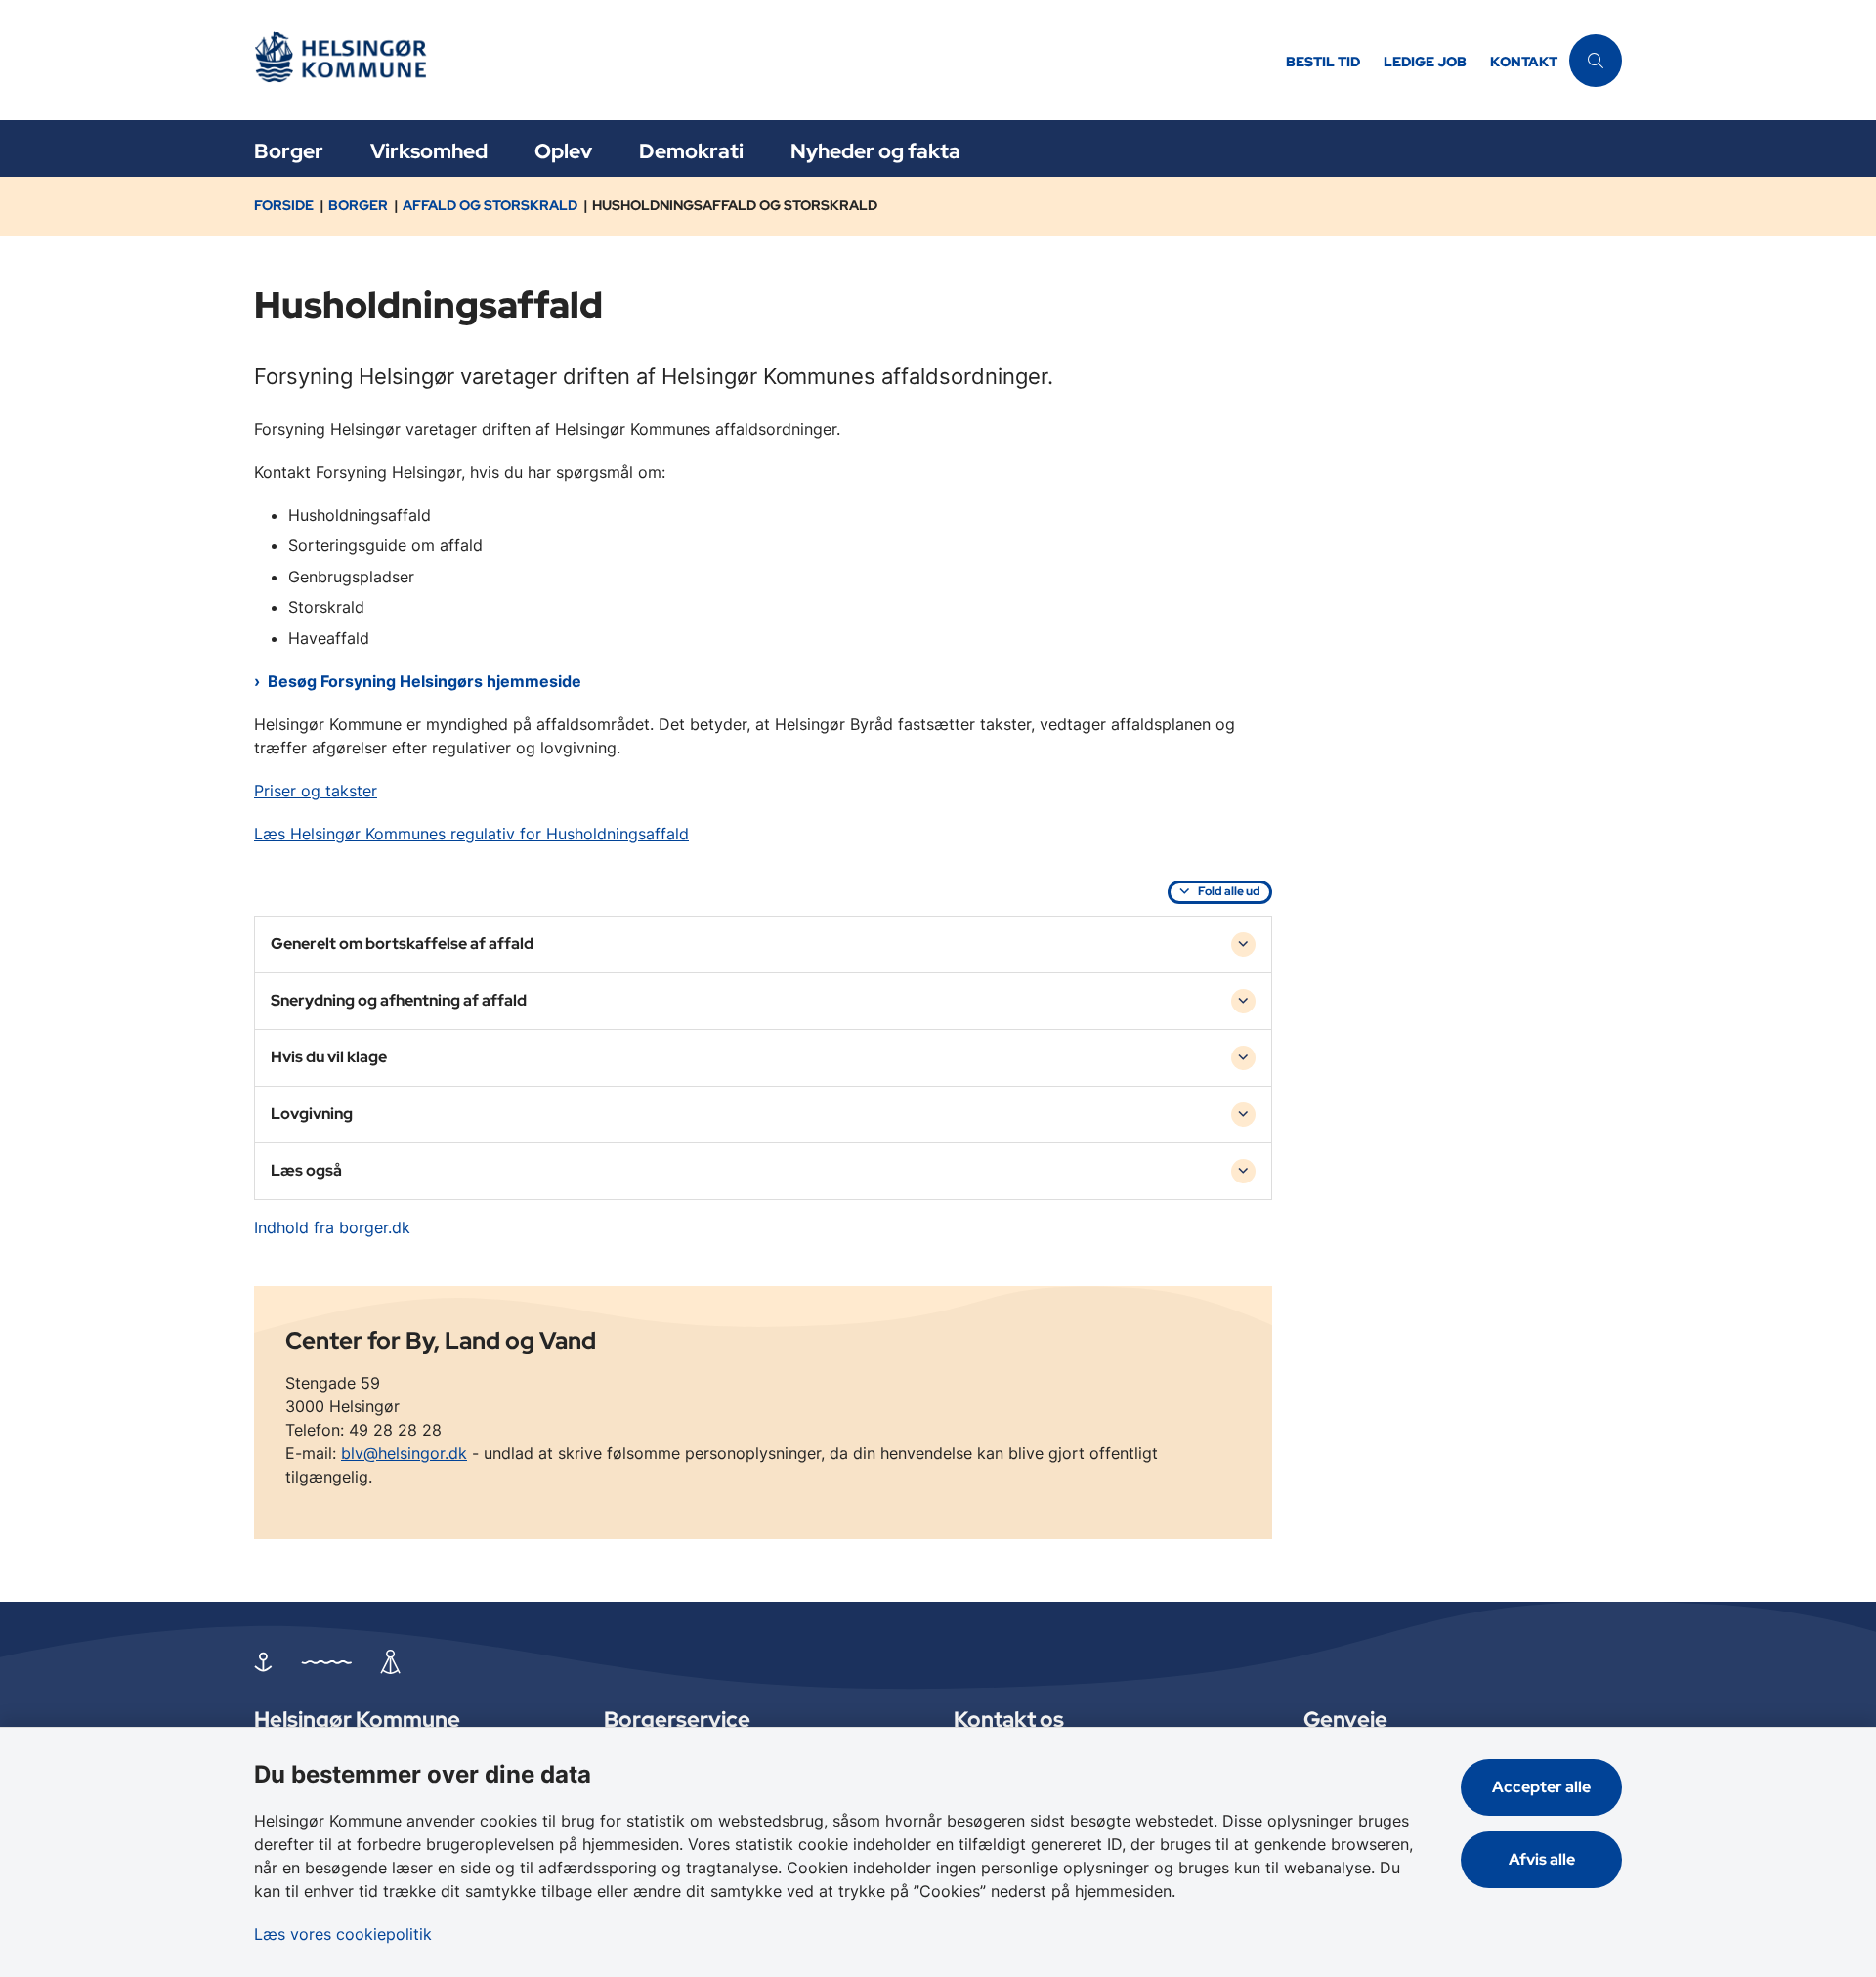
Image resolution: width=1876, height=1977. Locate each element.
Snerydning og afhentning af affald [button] (399, 1000)
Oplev (563, 151)
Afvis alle (1542, 1859)
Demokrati (691, 151)
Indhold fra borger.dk (332, 1227)
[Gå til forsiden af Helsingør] (764, 60)
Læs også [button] (306, 1170)
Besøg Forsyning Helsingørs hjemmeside (425, 681)
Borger (289, 151)
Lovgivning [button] (312, 1114)
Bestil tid (1323, 62)
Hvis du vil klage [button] (329, 1057)
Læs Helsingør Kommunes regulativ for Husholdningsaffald (471, 834)
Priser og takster (316, 791)
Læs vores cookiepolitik (343, 1934)
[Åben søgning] (1596, 61)
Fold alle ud (1229, 891)
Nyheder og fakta (875, 151)
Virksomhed (429, 151)
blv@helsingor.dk (404, 1453)
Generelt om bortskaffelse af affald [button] (402, 944)
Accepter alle (1541, 1787)
